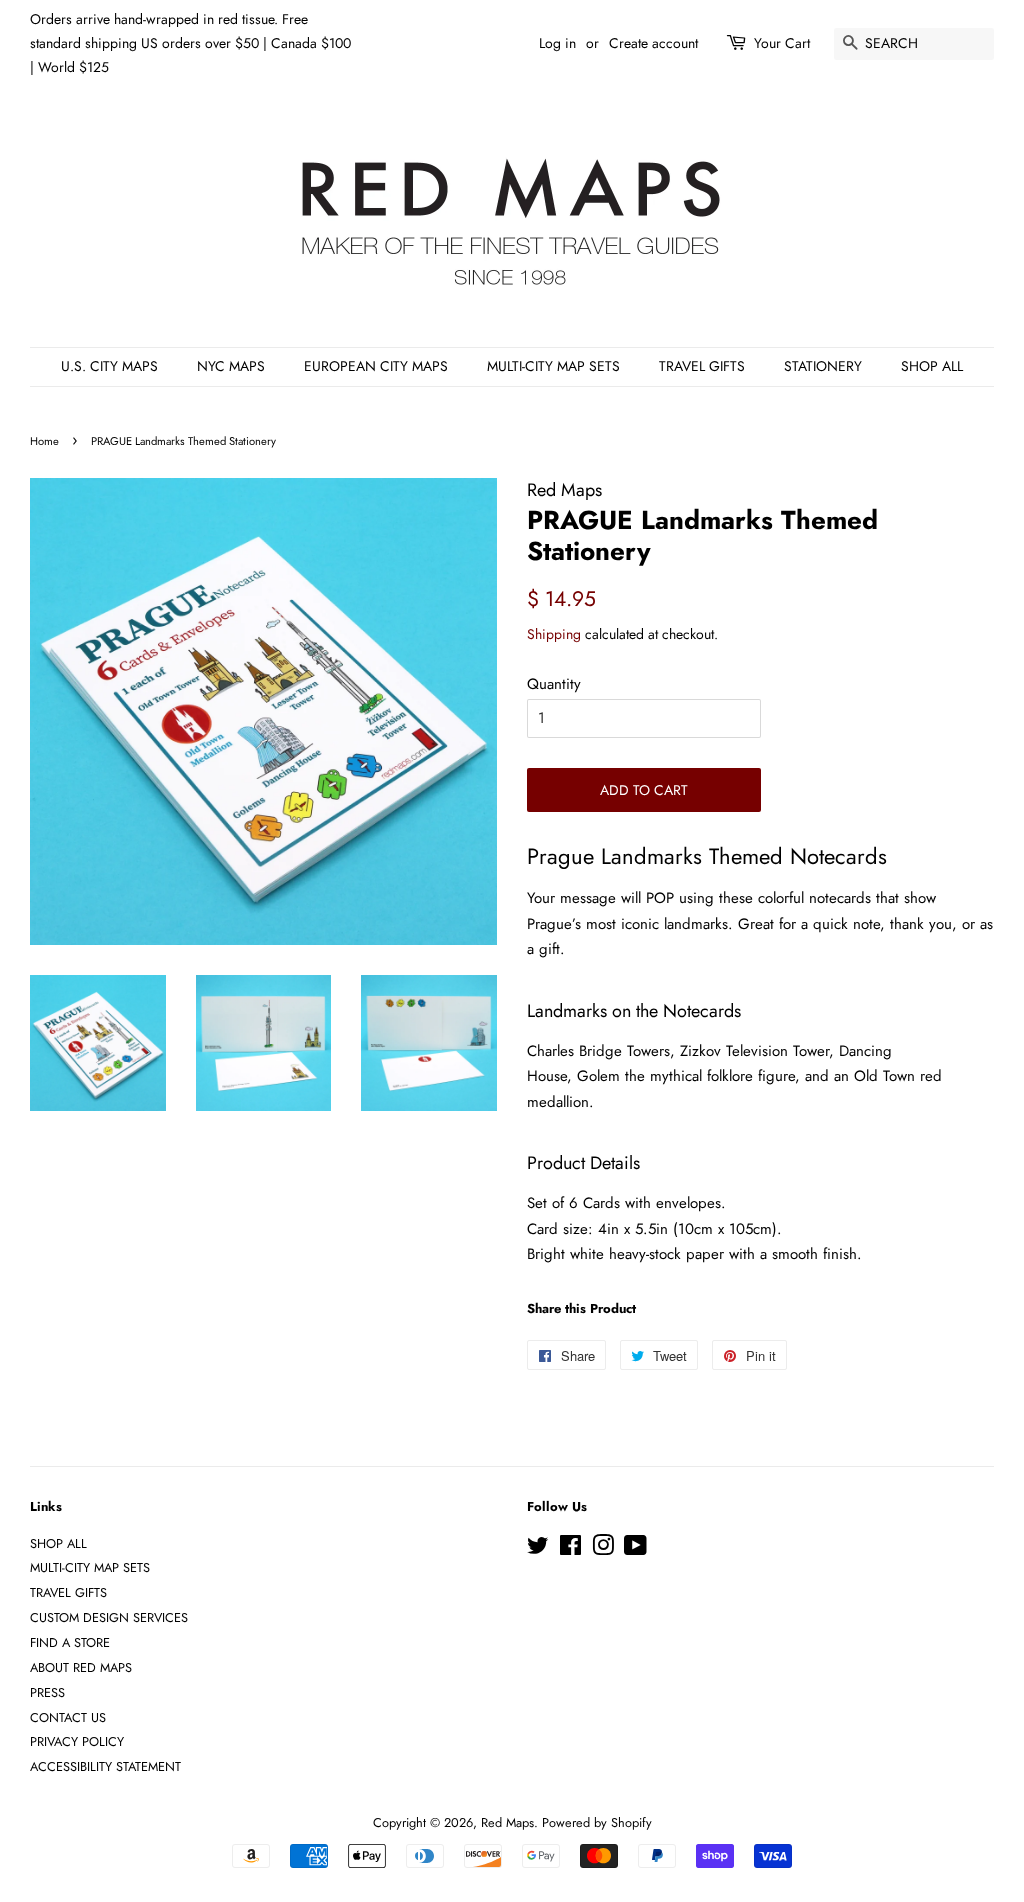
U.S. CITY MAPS (109, 366)
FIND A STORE (70, 1642)
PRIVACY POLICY (77, 1741)
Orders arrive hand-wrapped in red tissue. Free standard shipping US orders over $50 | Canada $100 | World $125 (190, 43)
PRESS (47, 1692)
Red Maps (507, 1822)
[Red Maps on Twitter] (538, 1549)
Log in (557, 43)
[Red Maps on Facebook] (570, 1549)
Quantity (554, 684)
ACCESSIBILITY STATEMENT (105, 1766)
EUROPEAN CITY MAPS (376, 366)
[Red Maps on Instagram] (603, 1549)
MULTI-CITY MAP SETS (553, 366)
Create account (653, 43)
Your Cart (782, 43)
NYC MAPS (231, 366)
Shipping (554, 634)
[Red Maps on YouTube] (635, 1549)
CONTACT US (68, 1717)
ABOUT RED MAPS (81, 1667)
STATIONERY (823, 366)
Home (44, 441)
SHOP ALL (932, 366)
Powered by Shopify (597, 1822)
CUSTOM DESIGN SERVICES (109, 1617)
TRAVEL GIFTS (702, 366)
